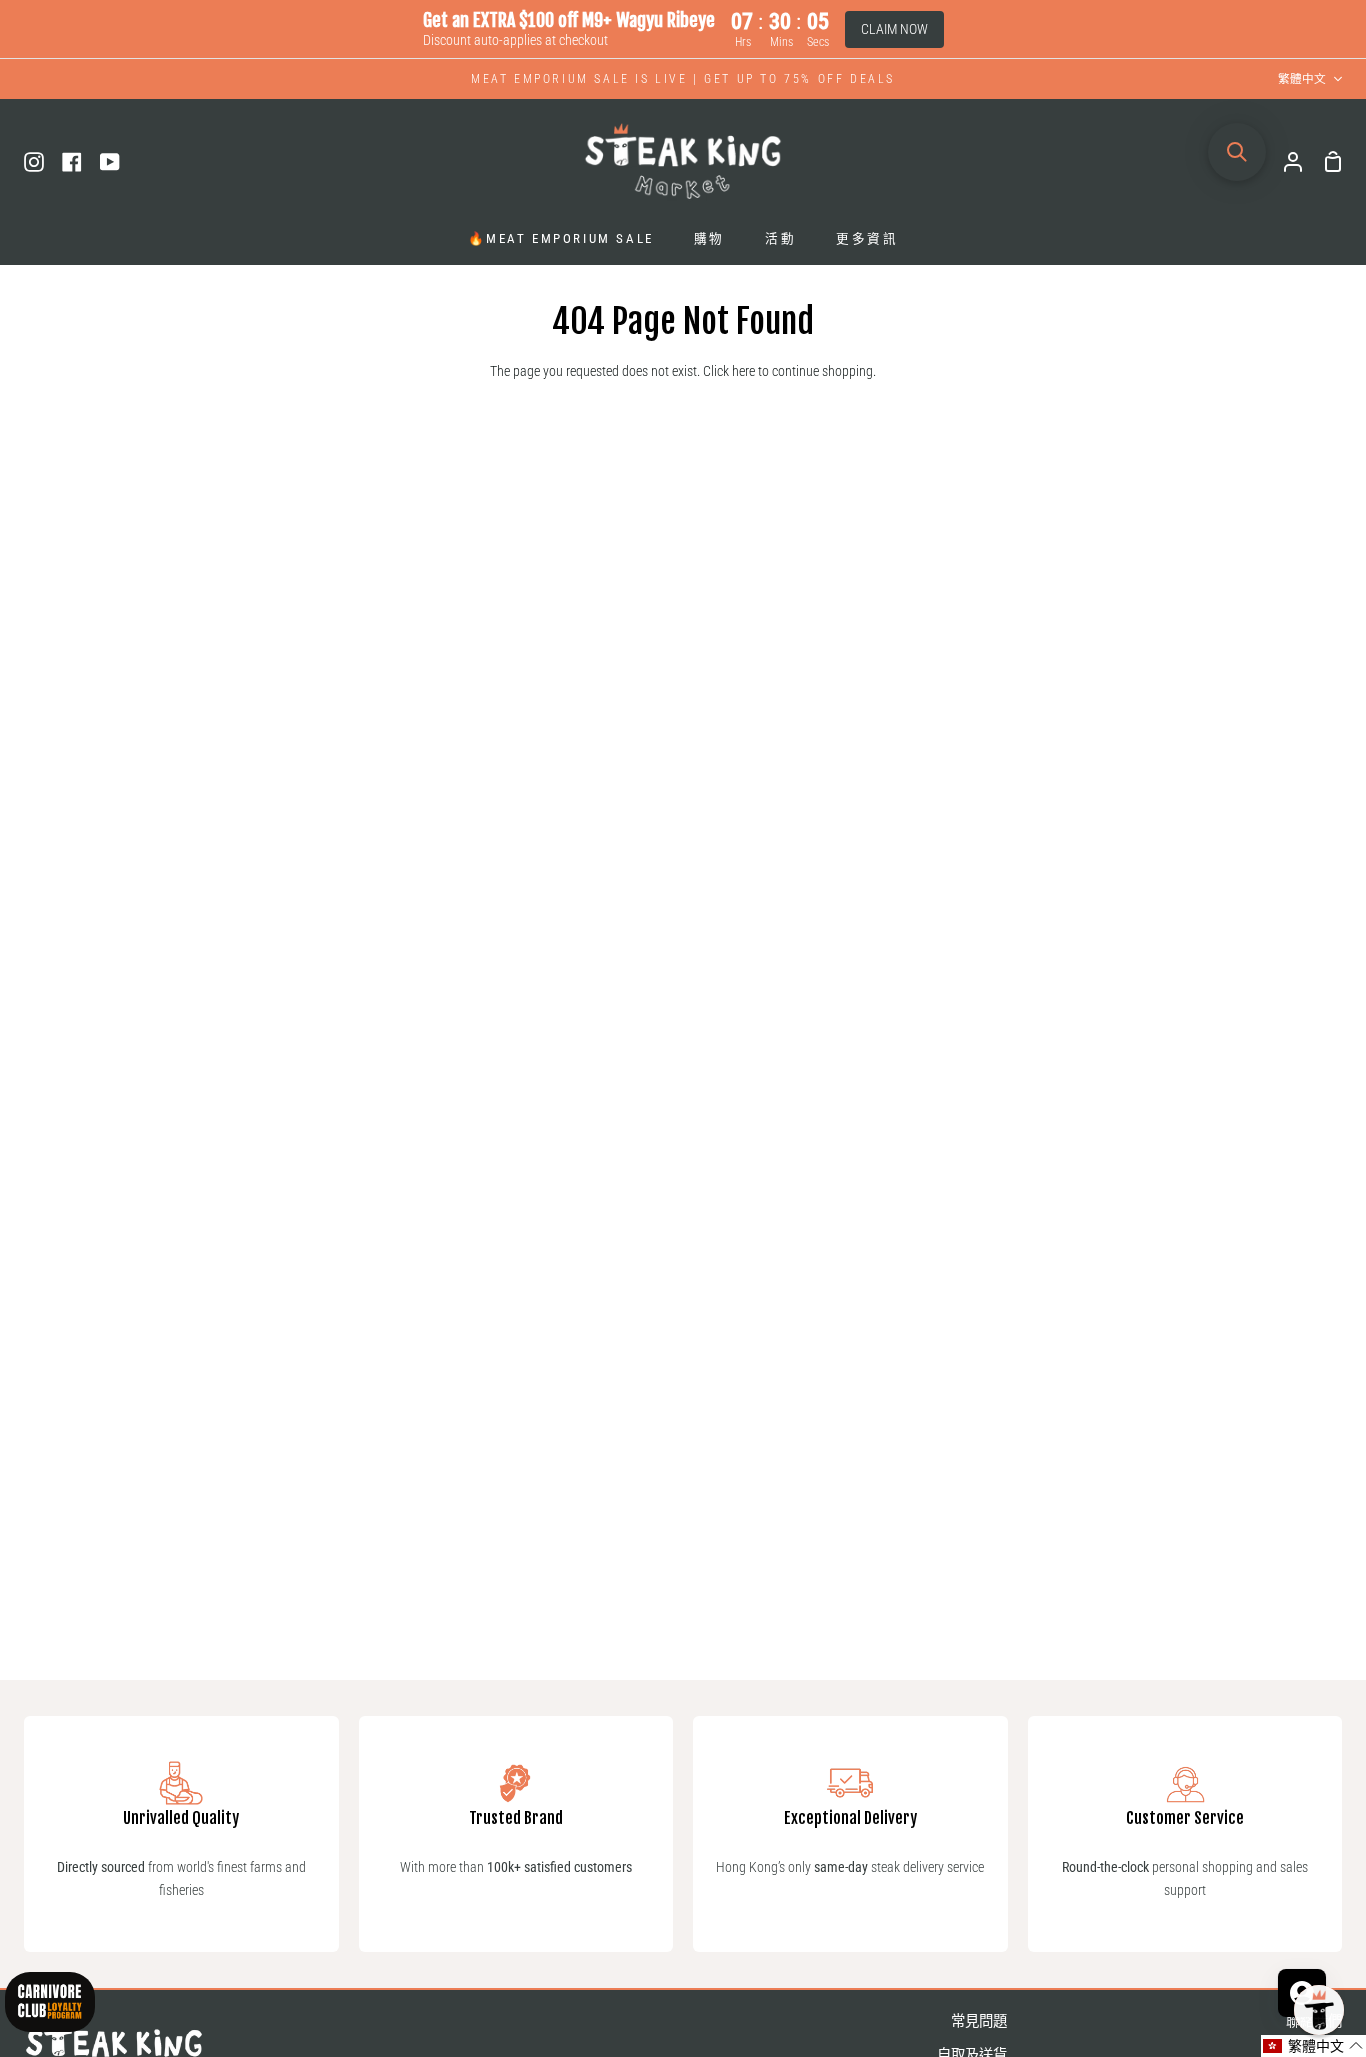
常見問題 (979, 2021)
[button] (1313, 2046)
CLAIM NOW (894, 29)
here (743, 371)
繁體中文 (1302, 79)
